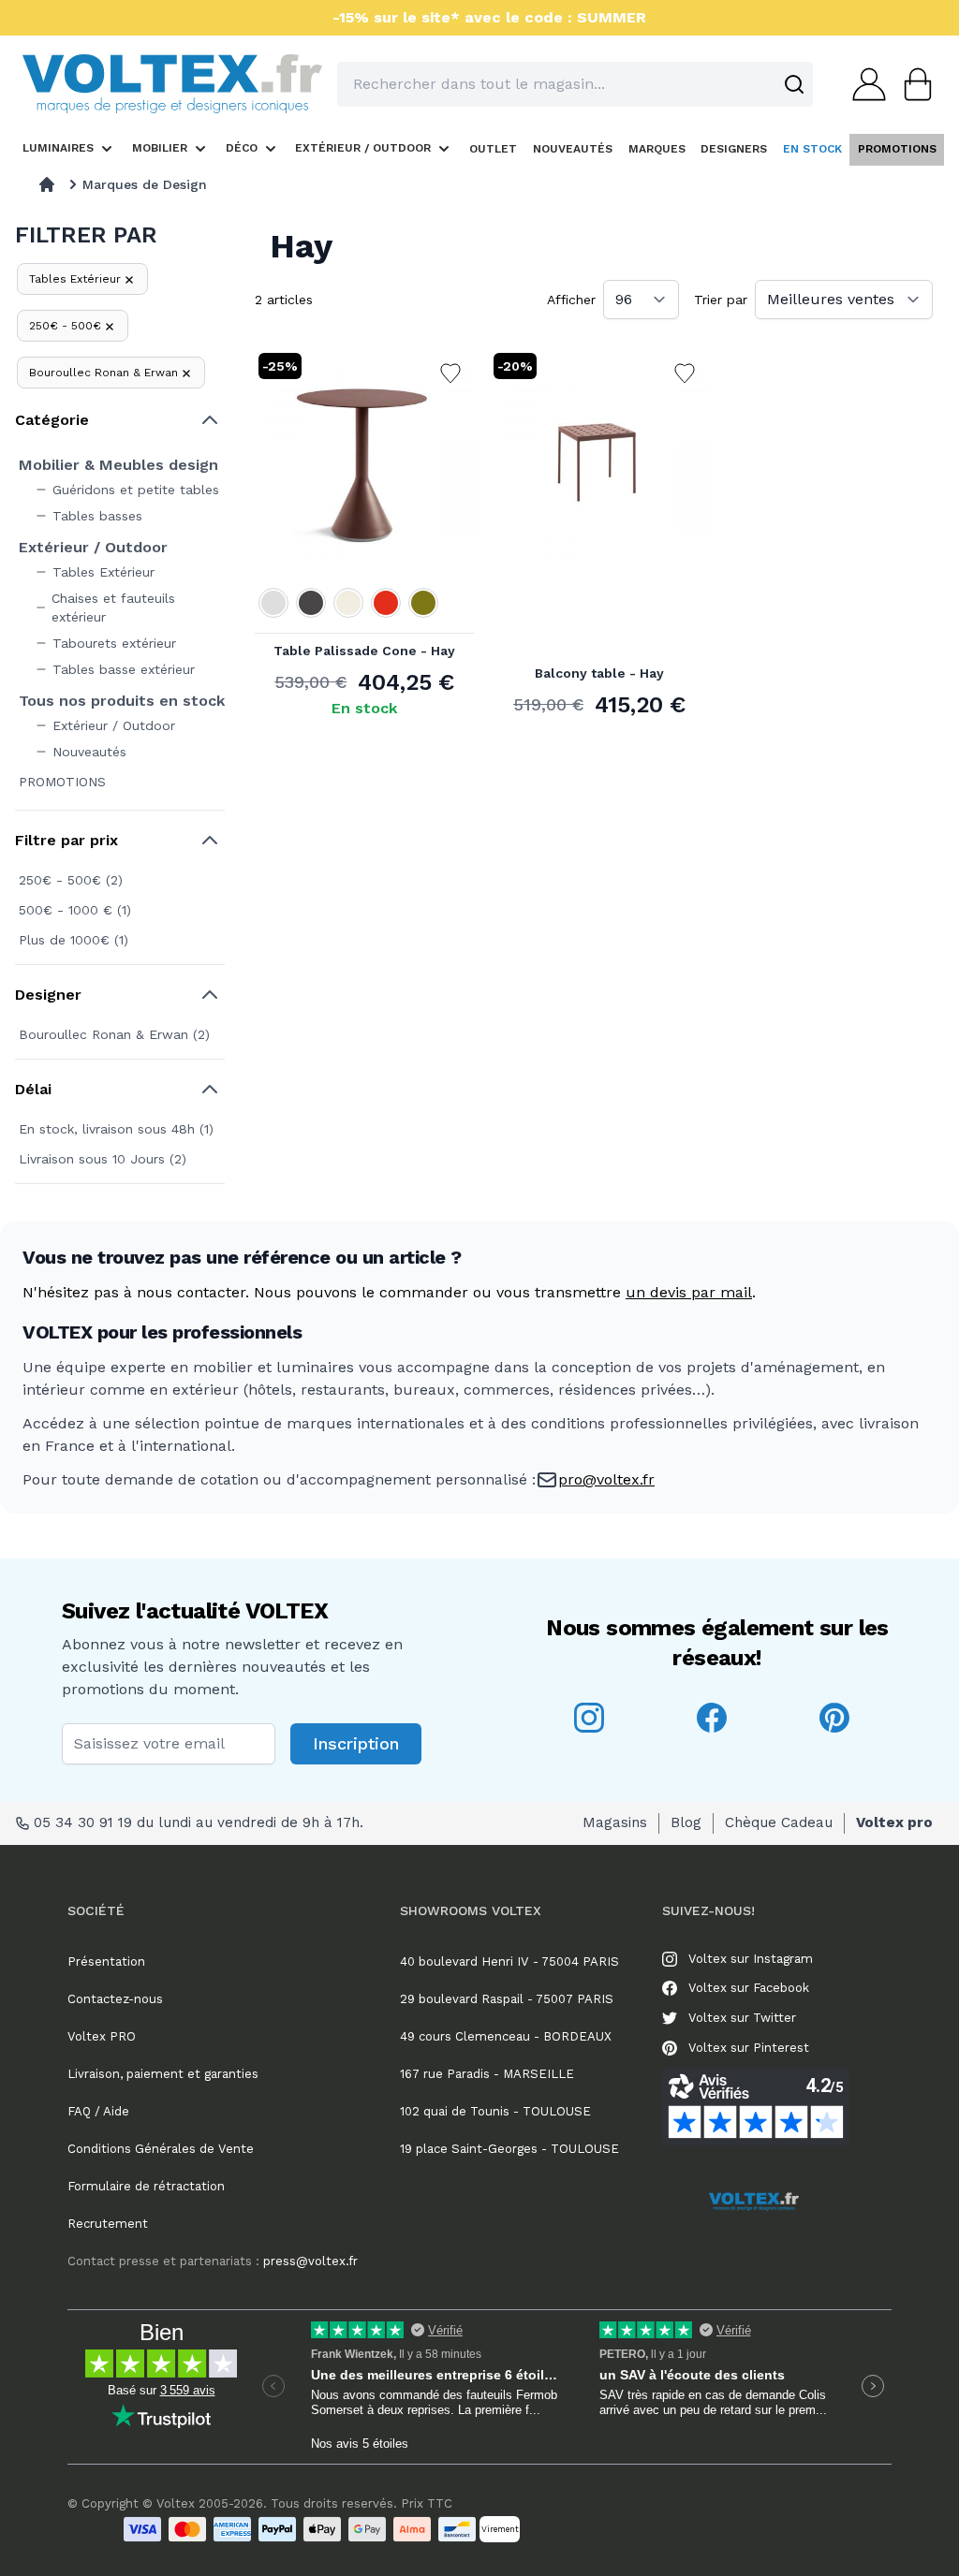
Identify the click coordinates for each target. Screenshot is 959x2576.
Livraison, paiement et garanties (163, 2074)
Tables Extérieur (75, 279)
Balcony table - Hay (599, 673)
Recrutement (108, 2224)
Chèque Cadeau (779, 1822)
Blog (686, 1822)
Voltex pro (894, 1822)
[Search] (794, 84)
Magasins (615, 1822)
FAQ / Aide (98, 2111)
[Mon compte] (863, 84)
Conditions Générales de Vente (161, 2149)
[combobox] (575, 84)
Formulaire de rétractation (146, 2186)
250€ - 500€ (65, 326)
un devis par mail (689, 1292)
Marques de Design (145, 184)
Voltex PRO (102, 2036)
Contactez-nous (115, 1999)
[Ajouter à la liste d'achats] (450, 373)
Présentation (106, 1961)
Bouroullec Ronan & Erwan (103, 373)
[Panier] (912, 84)
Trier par (721, 300)
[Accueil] (47, 184)
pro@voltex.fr (606, 1479)
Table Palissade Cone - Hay (364, 651)
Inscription (356, 1743)
